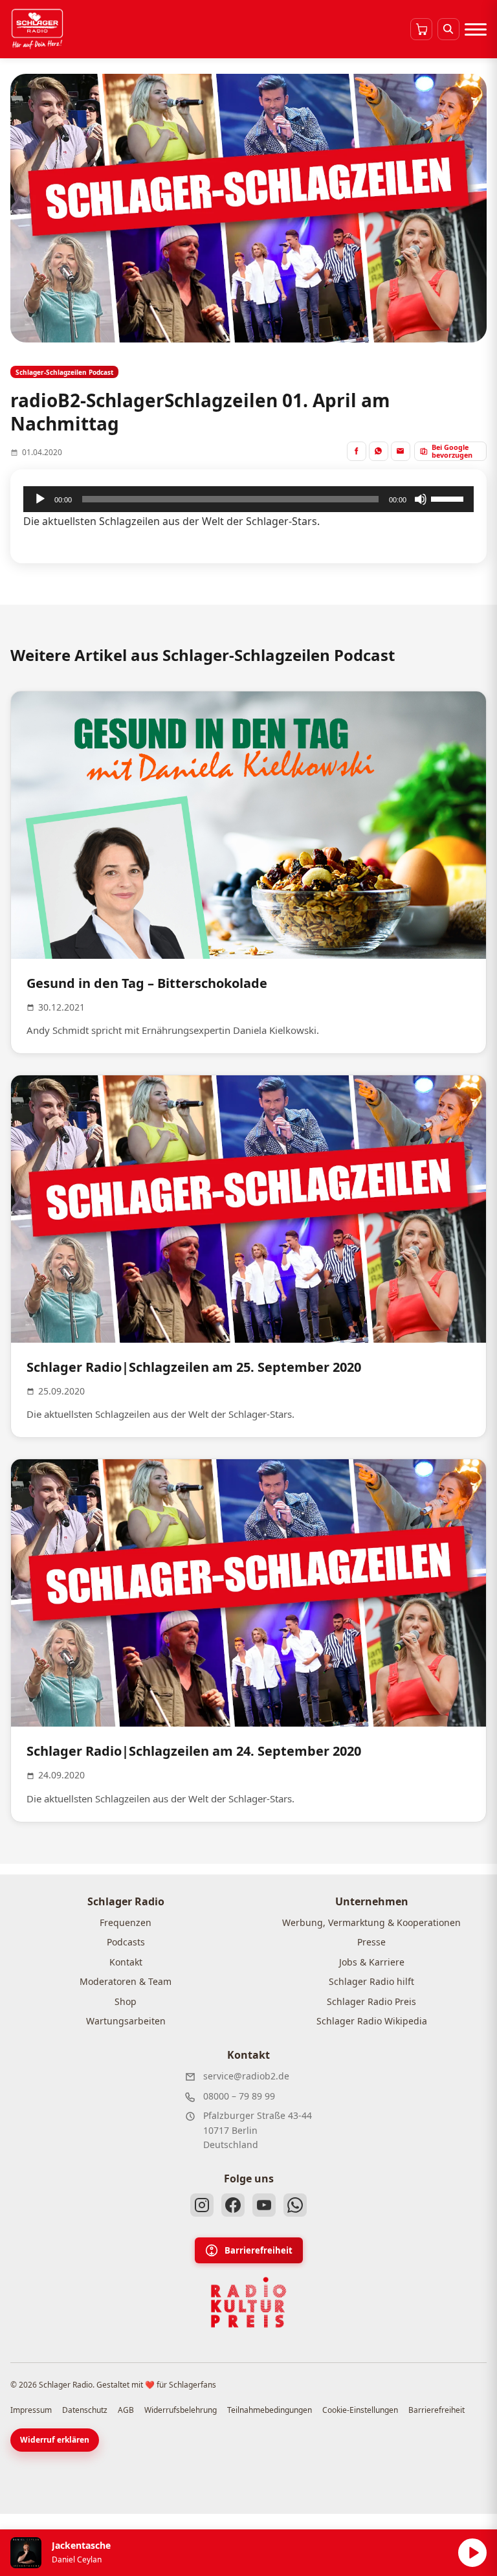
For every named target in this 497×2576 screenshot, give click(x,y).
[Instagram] (202, 2205)
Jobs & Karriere (372, 1962)
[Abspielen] (472, 2553)
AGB (126, 2410)
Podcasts (126, 1942)
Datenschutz (85, 2410)
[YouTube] (264, 2205)
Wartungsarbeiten (126, 2021)
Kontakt (126, 1962)
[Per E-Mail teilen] (401, 451)
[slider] (449, 498)
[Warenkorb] (421, 29)
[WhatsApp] (295, 2205)
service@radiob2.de (246, 2076)
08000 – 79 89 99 (239, 2096)
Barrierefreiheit (259, 2250)
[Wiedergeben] (40, 499)
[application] (248, 499)
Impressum (31, 2410)
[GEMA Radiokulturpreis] (248, 2303)
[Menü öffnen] (476, 29)
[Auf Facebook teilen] (357, 451)
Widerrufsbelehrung (181, 2410)
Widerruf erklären (55, 2440)
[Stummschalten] (421, 499)
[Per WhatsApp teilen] (379, 451)
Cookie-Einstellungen (360, 2410)
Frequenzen (126, 1922)
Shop (126, 2001)
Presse (371, 1942)
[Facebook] (233, 2205)
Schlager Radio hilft (371, 1981)
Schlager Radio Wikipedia (372, 2021)
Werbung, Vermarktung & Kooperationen (371, 1922)
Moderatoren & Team (126, 1981)
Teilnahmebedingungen (270, 2410)
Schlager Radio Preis (371, 2001)
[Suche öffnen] (448, 29)
